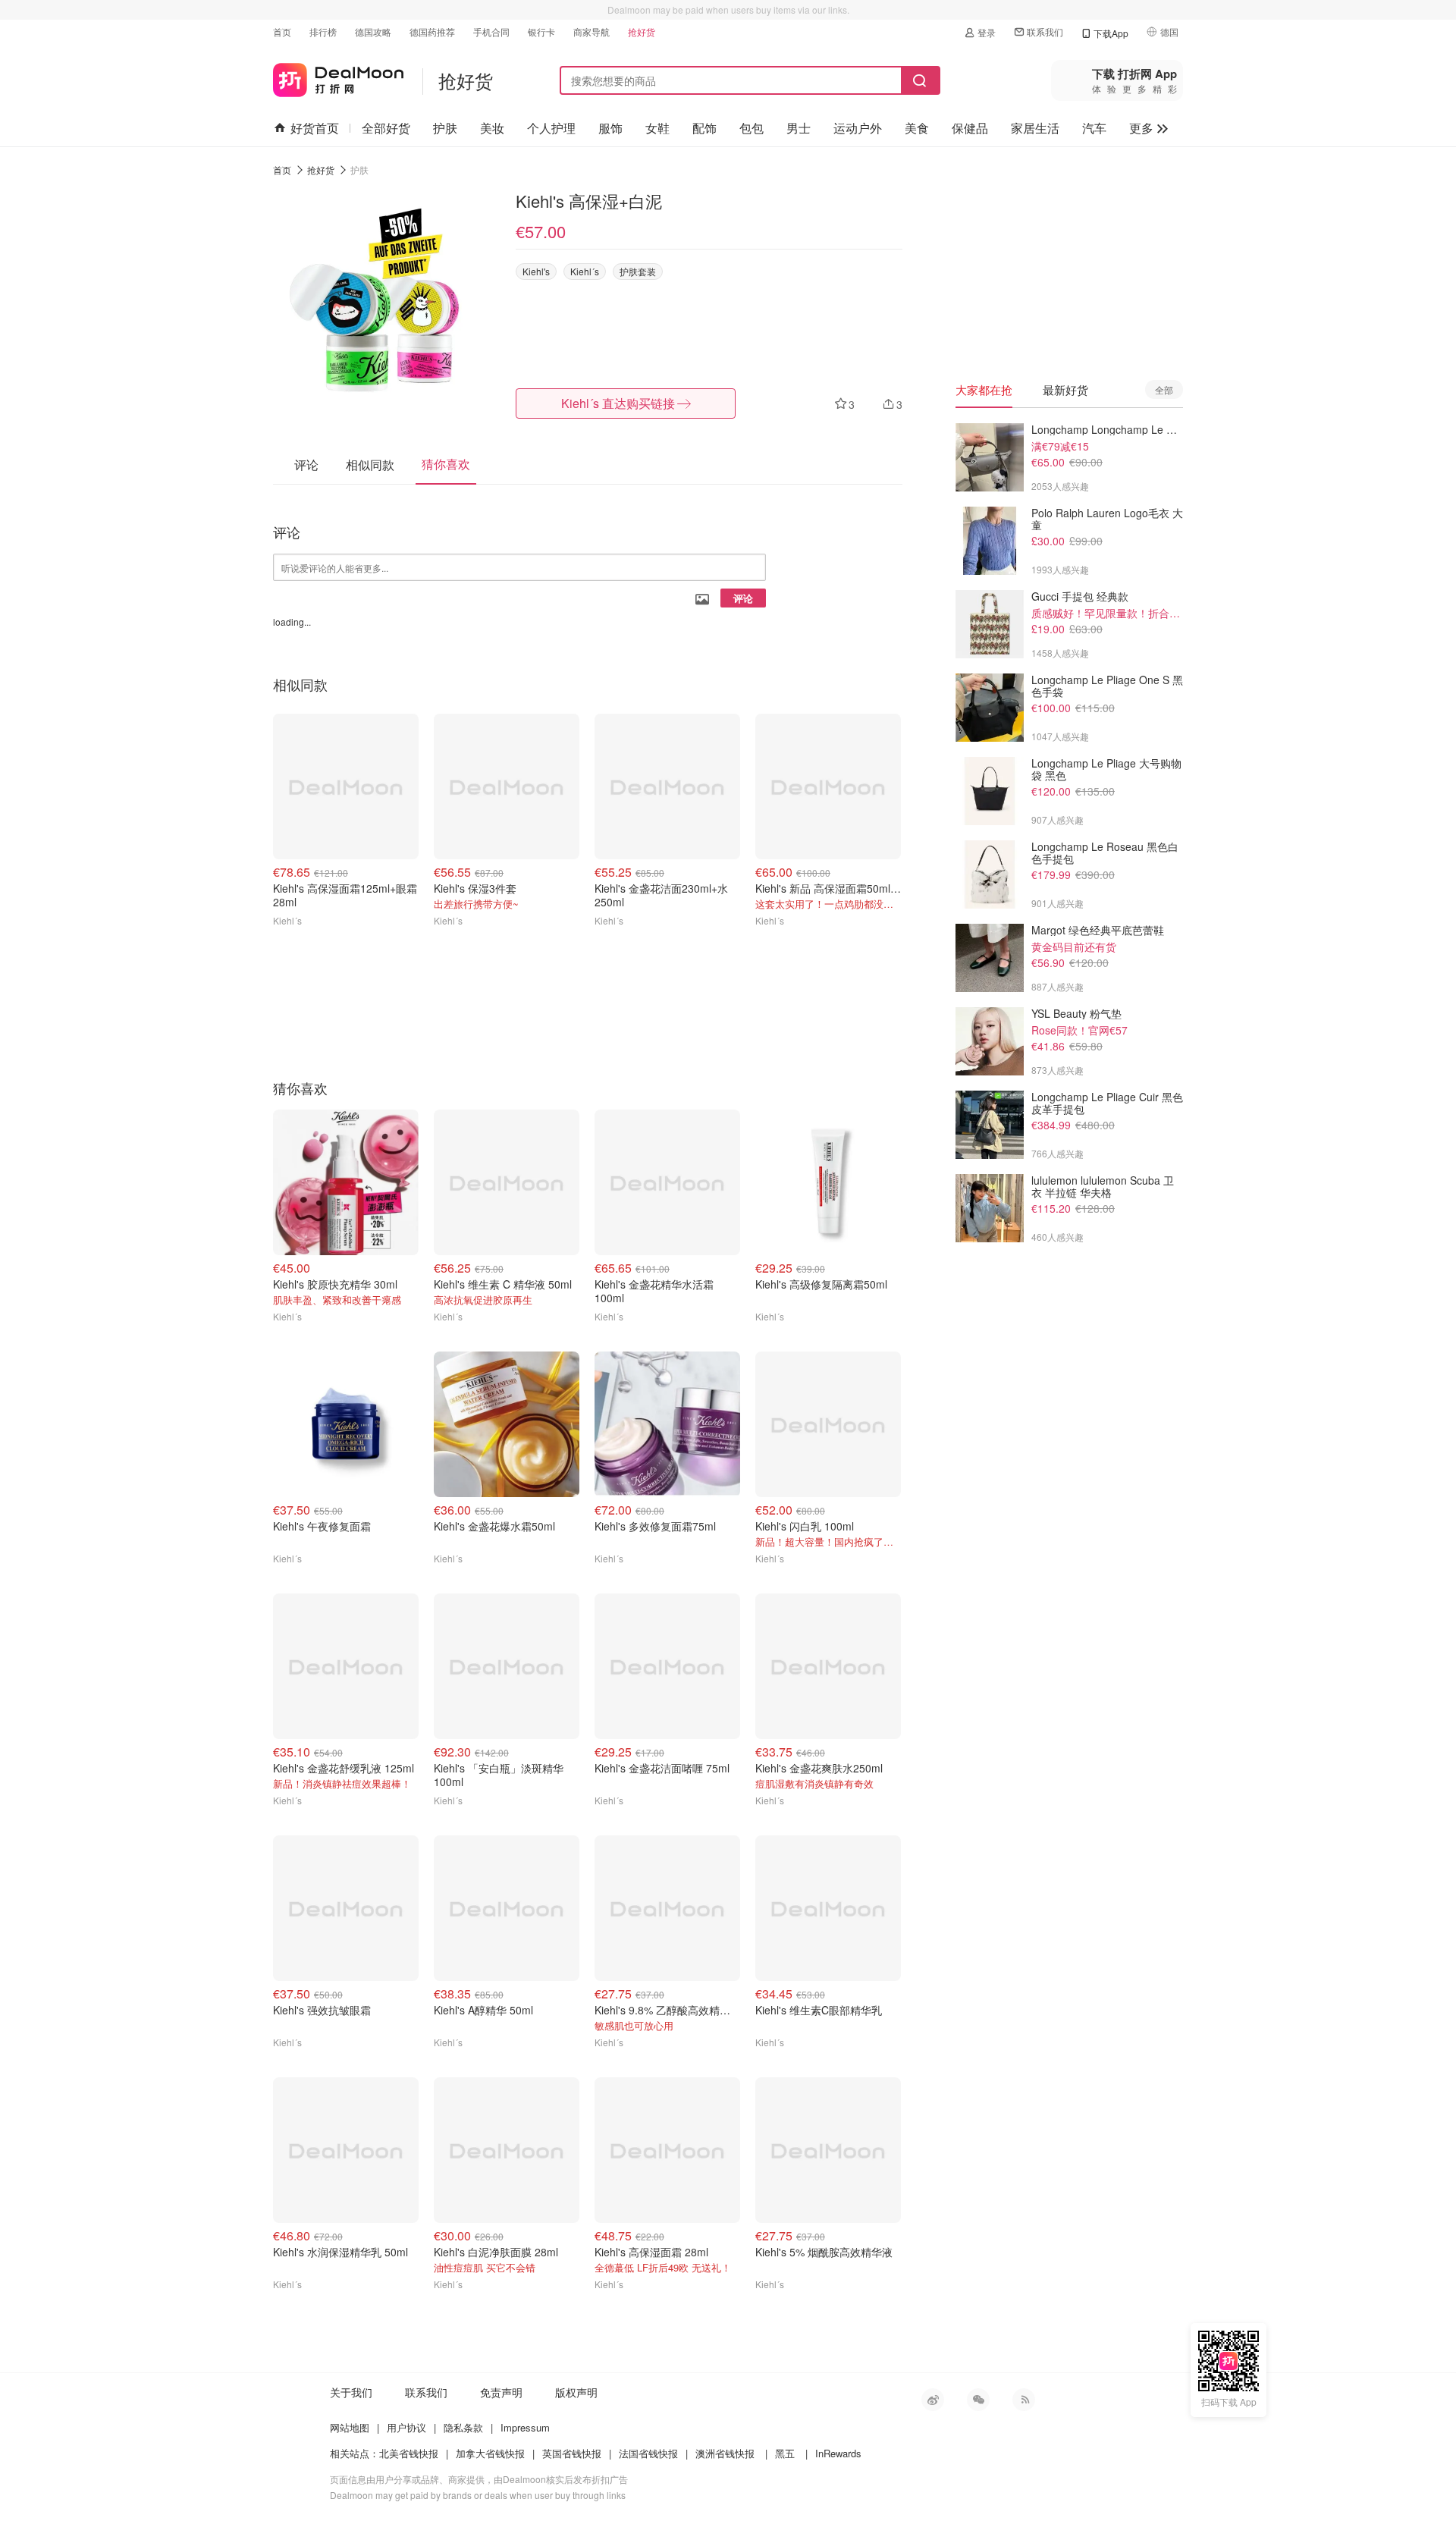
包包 (752, 128)
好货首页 (315, 128)
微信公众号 (978, 2400)
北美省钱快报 (409, 2453)
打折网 (338, 77)
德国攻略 (373, 31)
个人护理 (551, 128)
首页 (282, 31)
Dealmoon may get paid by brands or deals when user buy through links (478, 2495)
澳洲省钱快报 (725, 2453)
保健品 (970, 128)
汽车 (1094, 128)
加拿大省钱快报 (490, 2453)
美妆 (492, 128)
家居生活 (1035, 128)
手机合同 (491, 31)
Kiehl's (536, 271)
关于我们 (351, 2392)
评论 (743, 598)
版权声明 (576, 2392)
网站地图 (350, 2427)
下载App (1111, 33)
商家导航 (591, 31)
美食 (917, 128)
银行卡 (541, 31)
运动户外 (858, 128)
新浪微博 (933, 2400)
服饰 (610, 128)
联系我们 (1045, 31)
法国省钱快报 (648, 2453)
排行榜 (323, 31)
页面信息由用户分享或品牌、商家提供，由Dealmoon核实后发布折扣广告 (479, 2479)
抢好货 (642, 31)
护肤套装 (638, 271)
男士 (799, 128)
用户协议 (406, 2427)
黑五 (785, 2453)
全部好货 (386, 128)
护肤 (445, 128)
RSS (1024, 2400)
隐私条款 (463, 2427)
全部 (1164, 389)
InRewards (838, 2453)
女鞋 (657, 128)
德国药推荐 (432, 31)
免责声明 (501, 2392)
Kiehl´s (585, 271)
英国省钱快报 (572, 2453)
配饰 (704, 128)
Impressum (525, 2427)
